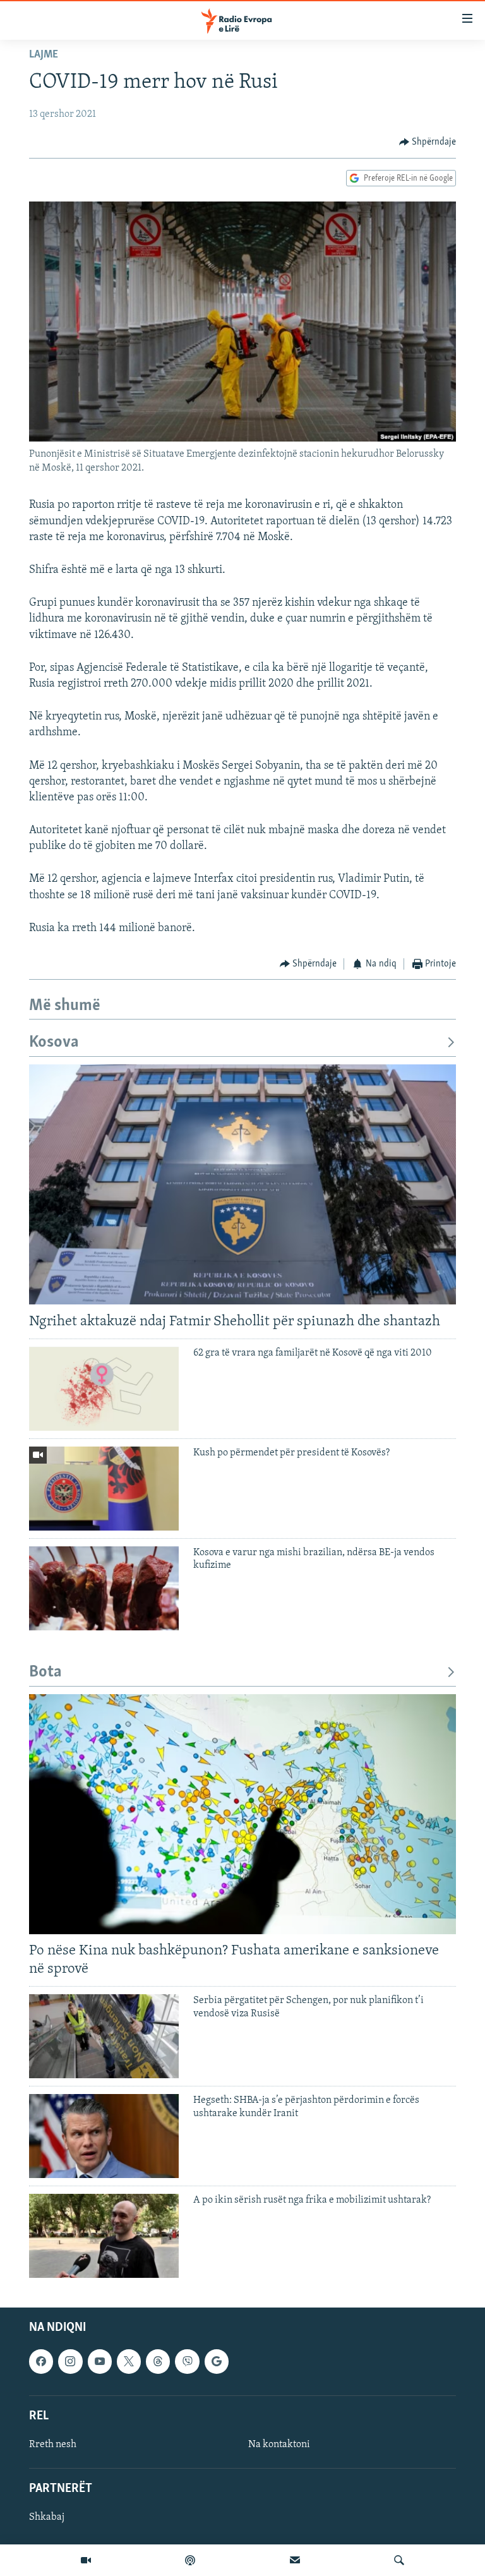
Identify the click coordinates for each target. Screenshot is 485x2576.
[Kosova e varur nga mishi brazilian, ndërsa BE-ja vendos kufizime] (104, 1588)
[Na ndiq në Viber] (187, 2361)
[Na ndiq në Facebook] (41, 2361)
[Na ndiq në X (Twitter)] (129, 2361)
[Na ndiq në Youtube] (100, 2361)
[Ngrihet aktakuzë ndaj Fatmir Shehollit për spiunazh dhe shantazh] (242, 1184)
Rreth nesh (53, 2444)
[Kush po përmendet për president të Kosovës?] (104, 1489)
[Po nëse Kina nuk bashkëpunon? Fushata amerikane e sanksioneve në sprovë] (242, 1814)
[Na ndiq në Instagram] (70, 2361)
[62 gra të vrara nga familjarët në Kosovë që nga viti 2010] (104, 1389)
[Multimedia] (86, 2560)
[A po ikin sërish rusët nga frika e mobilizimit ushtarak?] (104, 2236)
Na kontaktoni (279, 2444)
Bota (45, 1672)
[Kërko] (399, 2560)
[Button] (428, 142)
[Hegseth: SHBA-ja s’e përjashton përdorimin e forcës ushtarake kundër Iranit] (104, 2136)
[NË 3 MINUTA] (295, 2560)
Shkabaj (47, 2517)
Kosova (54, 1043)
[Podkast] (190, 2560)
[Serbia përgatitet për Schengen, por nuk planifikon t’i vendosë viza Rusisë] (104, 2036)
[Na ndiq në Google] (217, 2361)
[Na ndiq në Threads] (158, 2361)
